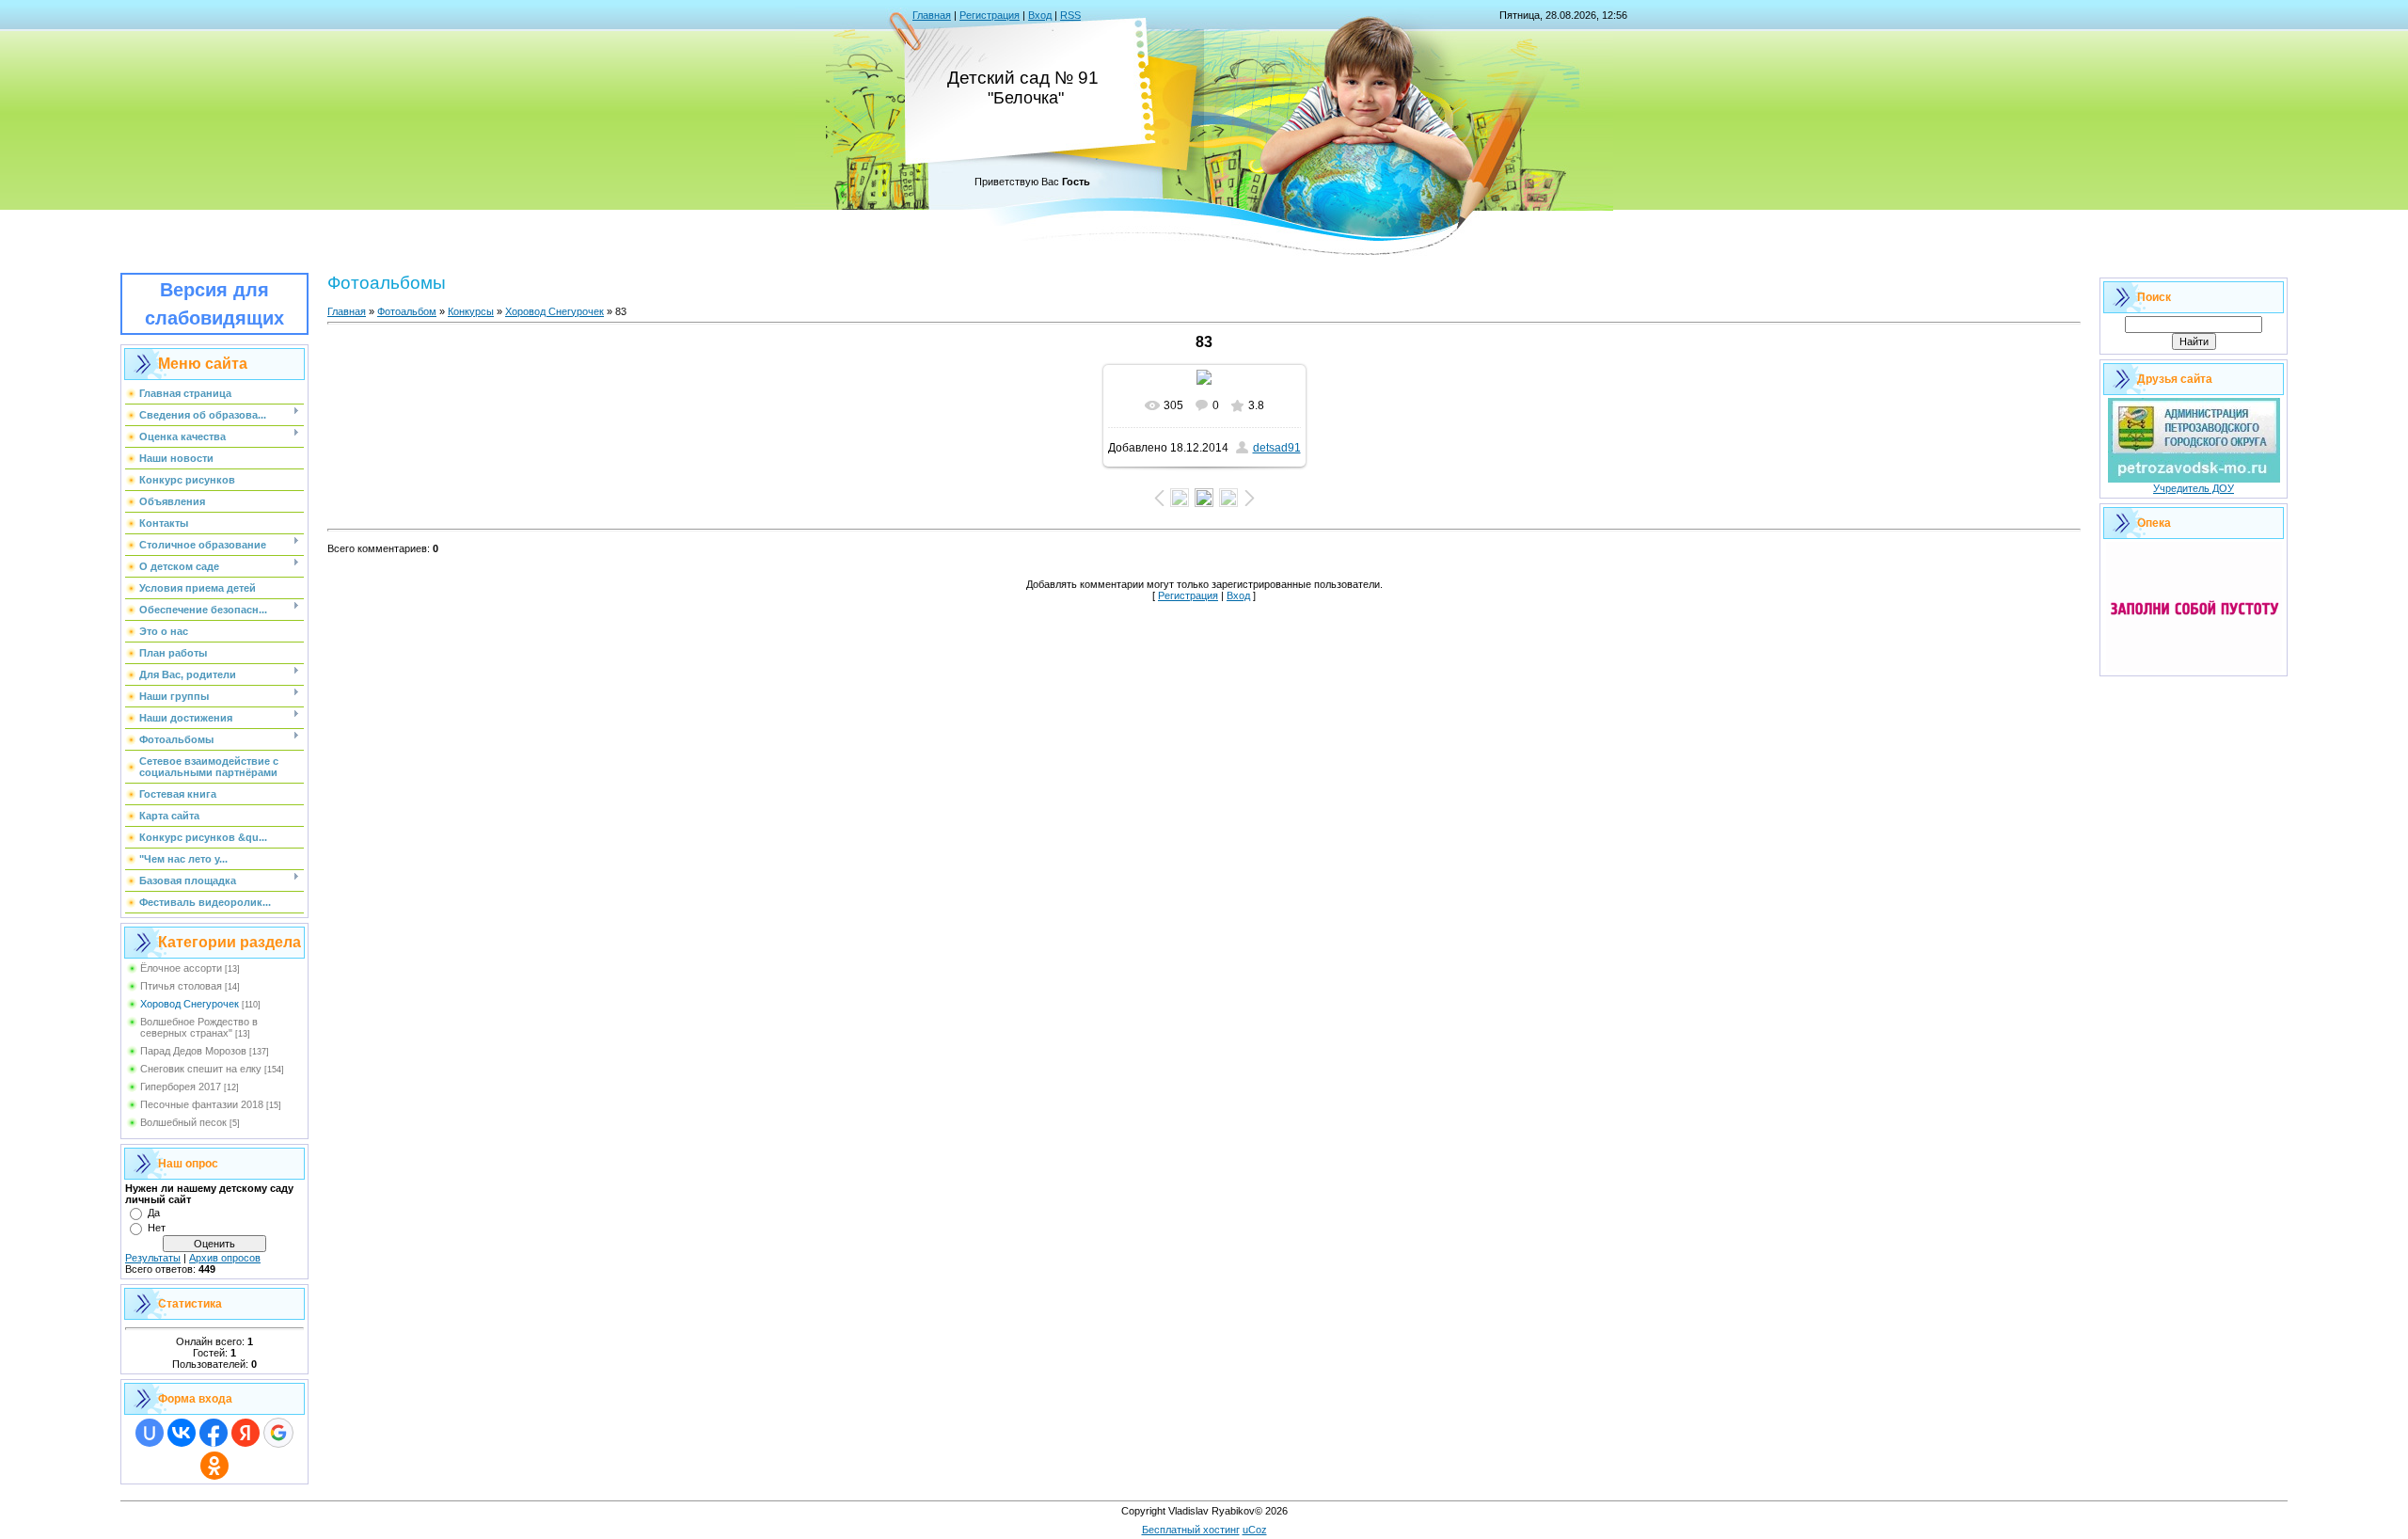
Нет (157, 1228)
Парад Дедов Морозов (193, 1051)
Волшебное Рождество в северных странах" (199, 1027)
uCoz (1255, 1530)
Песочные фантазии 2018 (202, 1104)
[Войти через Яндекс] (246, 1433)
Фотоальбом (407, 311)
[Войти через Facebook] (214, 1433)
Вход (1040, 15)
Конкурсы (471, 311)
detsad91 (1277, 448)
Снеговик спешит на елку (201, 1069)
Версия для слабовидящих (214, 304)
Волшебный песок (183, 1122)
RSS (1070, 15)
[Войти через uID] (150, 1433)
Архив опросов (225, 1258)
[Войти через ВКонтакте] (182, 1433)
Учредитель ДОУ (2194, 488)
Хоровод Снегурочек (190, 1004)
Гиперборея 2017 (181, 1087)
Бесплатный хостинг (1191, 1530)
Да (154, 1213)
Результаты (153, 1258)
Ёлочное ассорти (181, 968)
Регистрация (990, 15)
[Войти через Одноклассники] (214, 1466)
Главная (932, 15)
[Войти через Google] (278, 1433)
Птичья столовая (181, 986)
